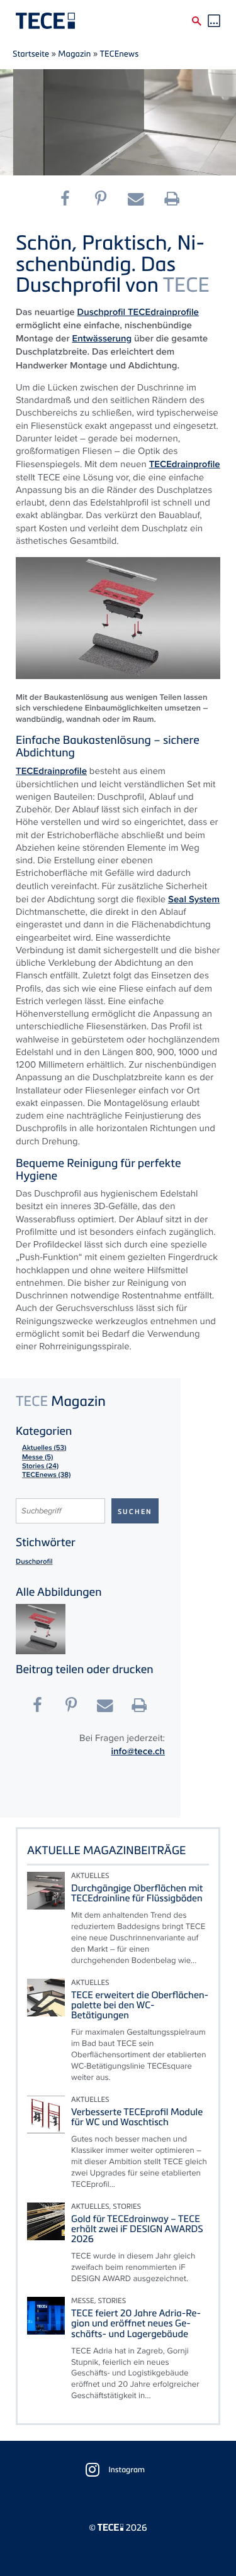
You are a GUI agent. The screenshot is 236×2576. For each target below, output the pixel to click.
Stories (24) (40, 1466)
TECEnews (120, 53)
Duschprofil (103, 312)
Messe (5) (37, 1457)
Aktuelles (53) (44, 1448)
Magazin (74, 53)
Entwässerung (102, 338)
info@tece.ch (138, 1751)
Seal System (194, 899)
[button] (70, 199)
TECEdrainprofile (163, 312)
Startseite (31, 53)
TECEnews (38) (46, 1475)
